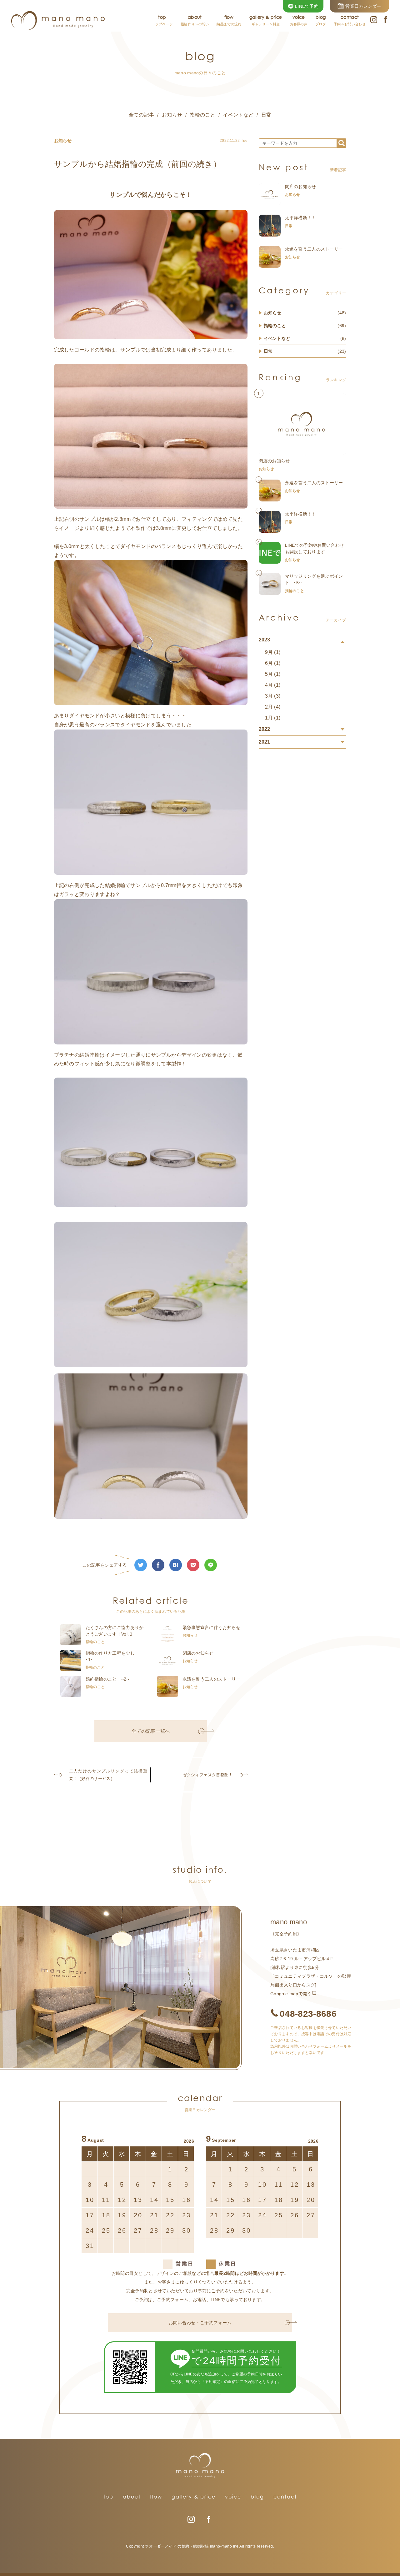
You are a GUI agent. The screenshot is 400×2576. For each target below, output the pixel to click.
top (108, 2497)
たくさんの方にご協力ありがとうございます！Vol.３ (115, 1631)
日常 (266, 115)
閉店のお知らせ (198, 1653)
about (132, 2497)
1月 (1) (273, 718)
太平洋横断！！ (301, 218)
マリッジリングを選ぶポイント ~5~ (314, 579)
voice (233, 2497)
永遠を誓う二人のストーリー (212, 1679)
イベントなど (238, 115)
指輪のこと (202, 115)
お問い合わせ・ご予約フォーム (200, 2323)
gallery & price (194, 2497)
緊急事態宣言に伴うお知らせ (212, 1627)
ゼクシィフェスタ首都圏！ (208, 1775)
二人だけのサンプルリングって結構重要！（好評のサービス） (108, 1775)
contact (285, 2497)
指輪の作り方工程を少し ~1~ (112, 1656)
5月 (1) (273, 674)
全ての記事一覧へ (151, 1731)
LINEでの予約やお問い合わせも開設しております (315, 548)
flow (156, 2497)
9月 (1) (273, 652)
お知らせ (172, 115)
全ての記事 (142, 115)
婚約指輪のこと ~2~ (107, 1679)
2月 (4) (273, 707)
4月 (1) (273, 685)
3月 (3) (273, 696)
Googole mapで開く (291, 1994)
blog (257, 2497)
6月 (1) (273, 663)
